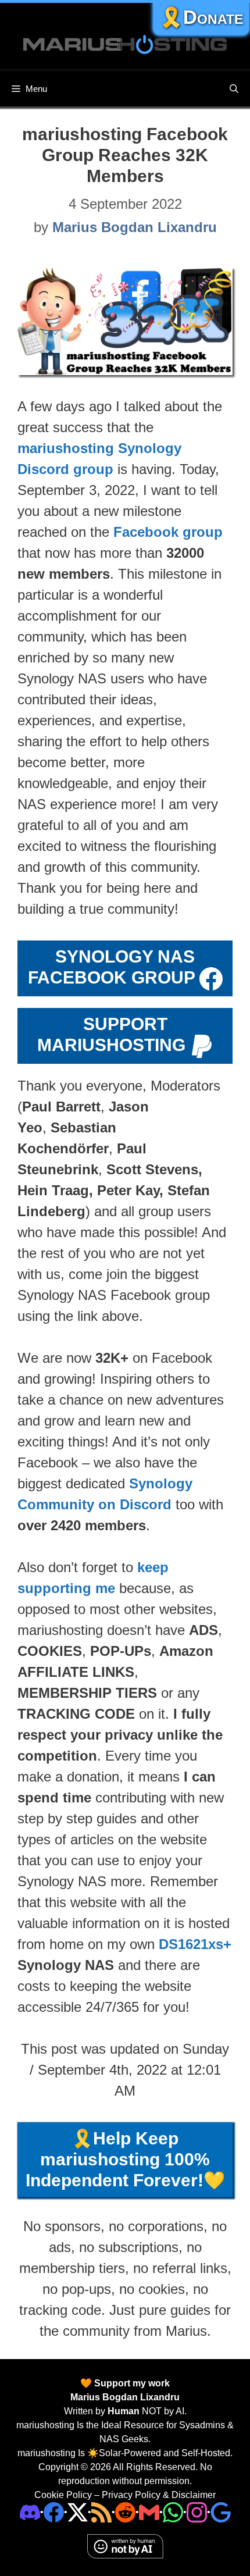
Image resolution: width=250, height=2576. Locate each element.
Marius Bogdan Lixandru (125, 2397)
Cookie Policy (63, 2495)
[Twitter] (78, 2512)
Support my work (131, 2383)
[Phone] (125, 2512)
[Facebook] (54, 2512)
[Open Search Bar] (234, 89)
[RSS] (101, 2512)
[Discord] (30, 2512)
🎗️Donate (201, 17)
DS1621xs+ (195, 1944)
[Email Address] (149, 2512)
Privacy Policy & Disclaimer (159, 2495)
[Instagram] (221, 2512)
